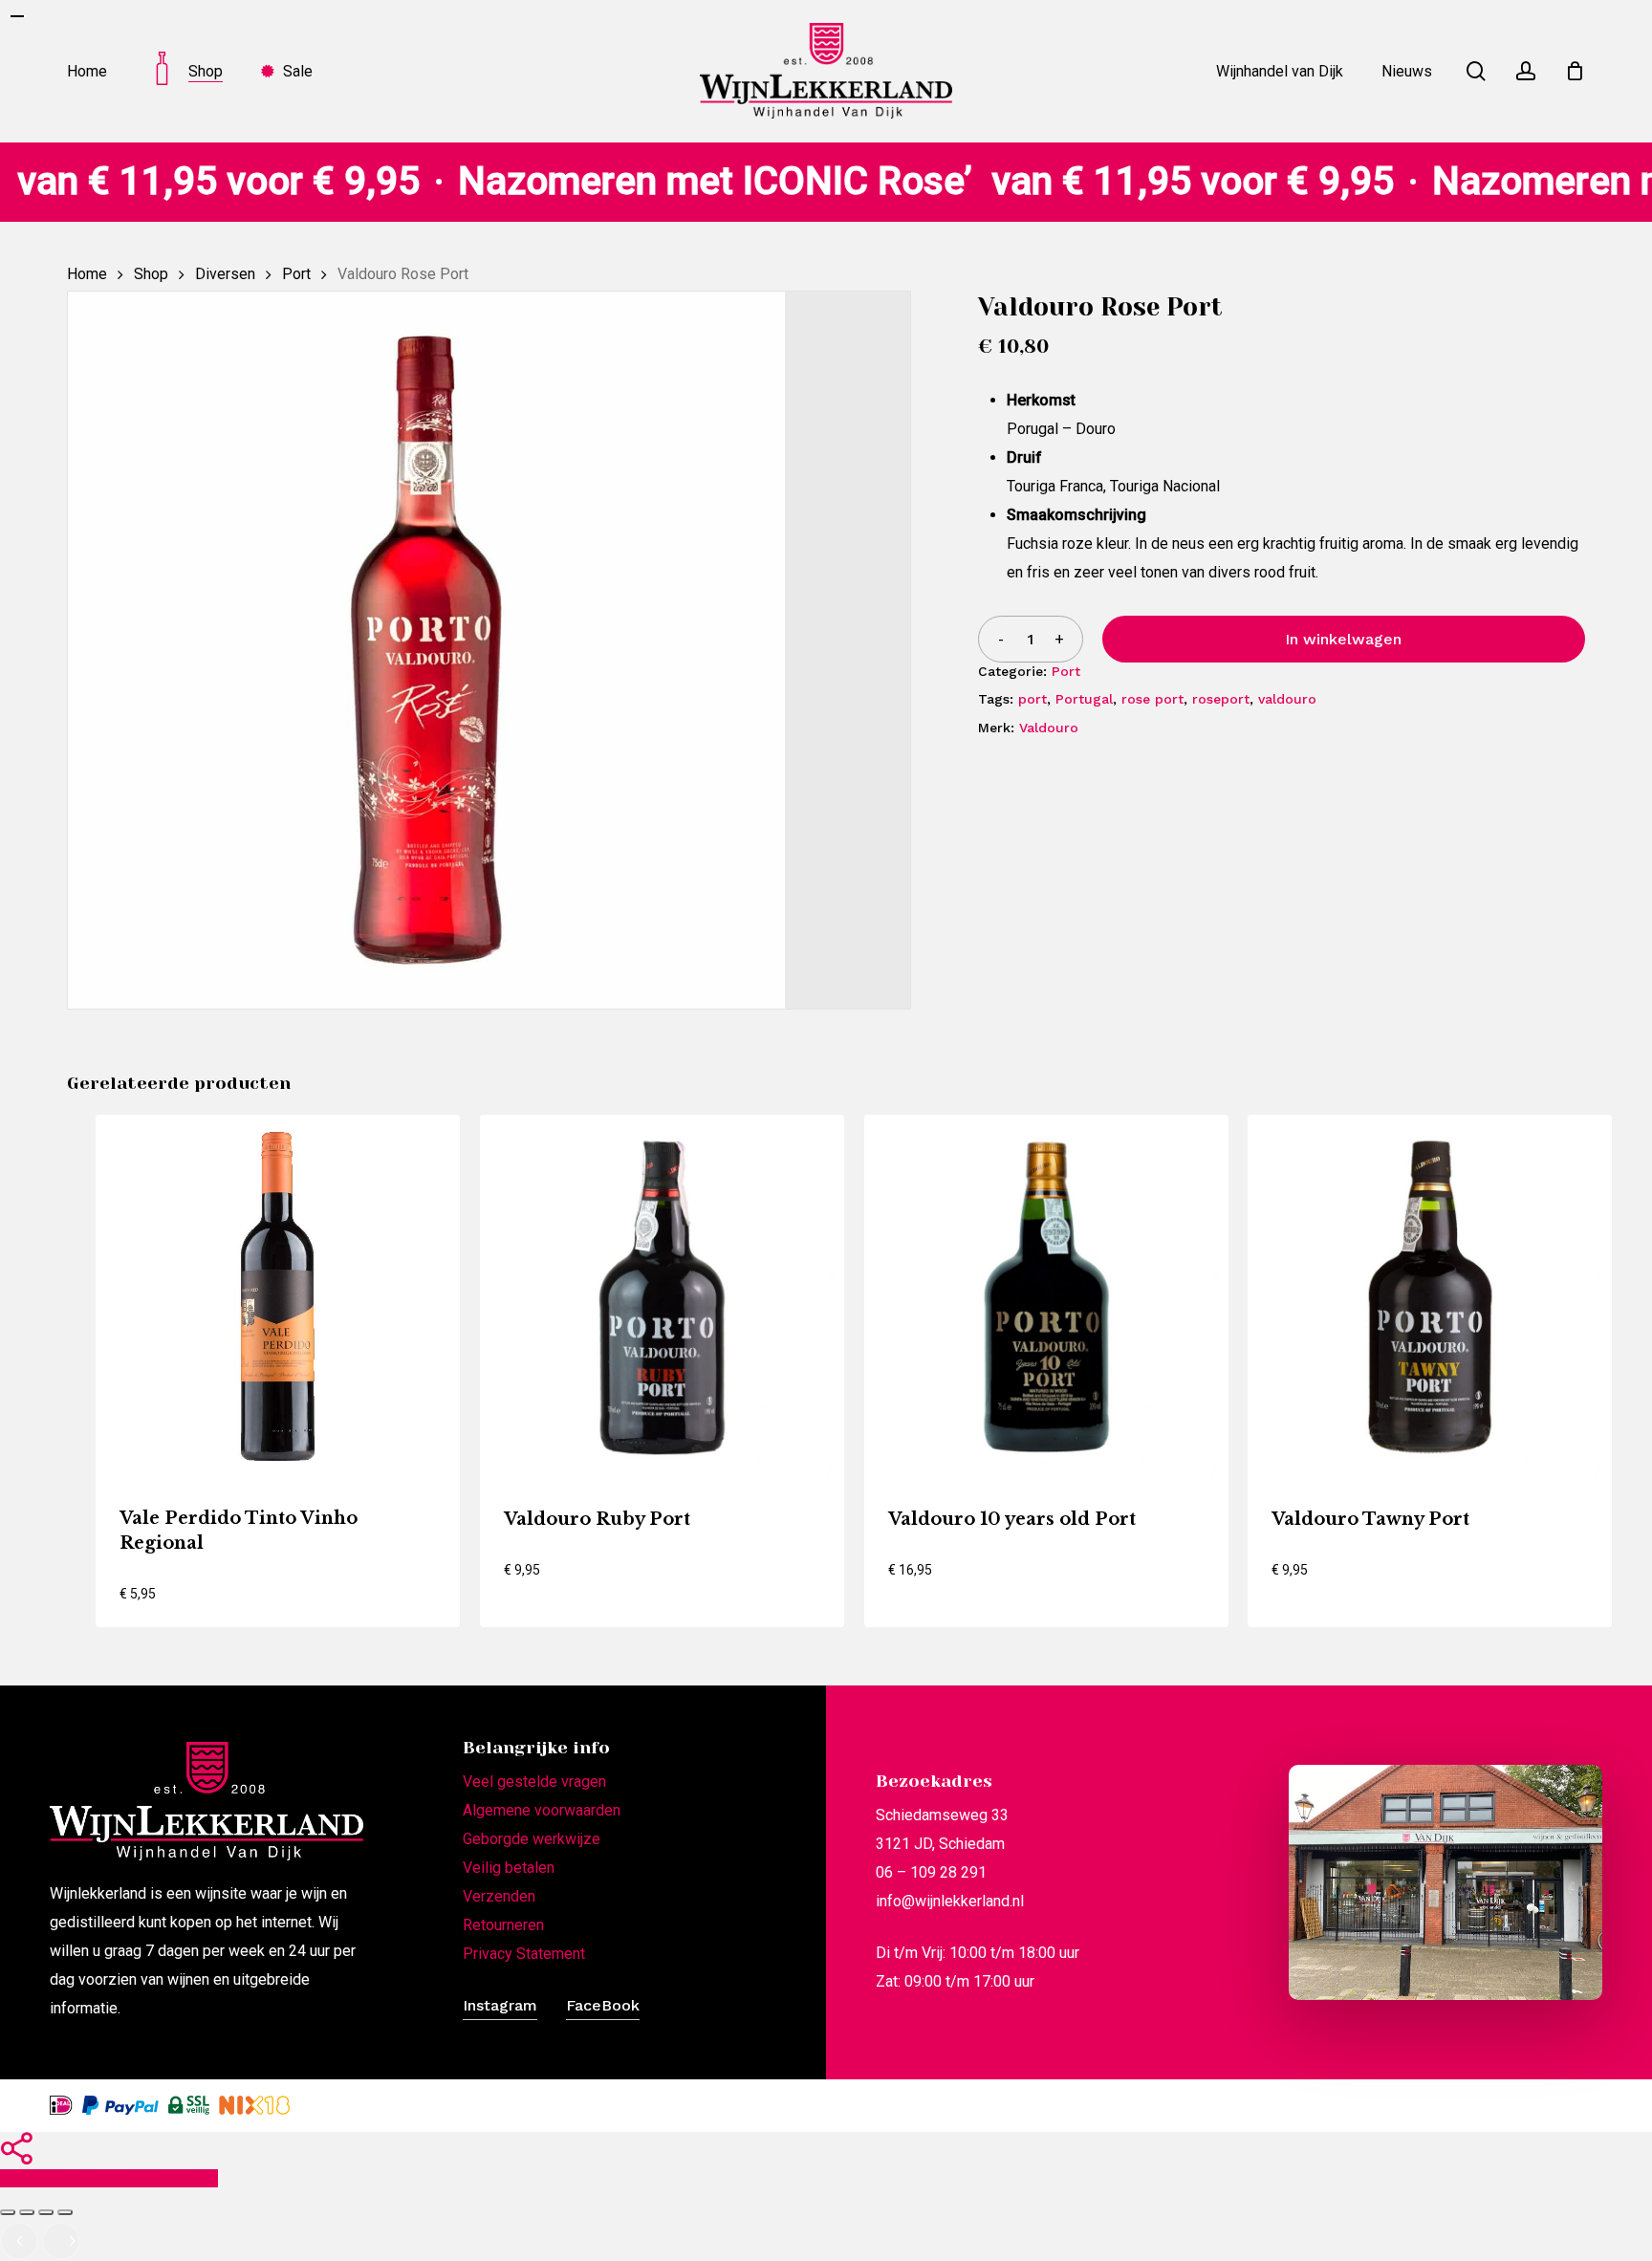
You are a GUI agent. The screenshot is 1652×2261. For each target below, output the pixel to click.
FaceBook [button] (603, 2005)
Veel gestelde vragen (534, 1782)
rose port (1152, 699)
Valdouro (1049, 728)
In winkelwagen (1343, 639)
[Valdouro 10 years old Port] (1046, 1297)
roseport (1221, 699)
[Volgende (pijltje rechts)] (61, 2241)
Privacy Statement (524, 1954)
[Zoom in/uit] (8, 2212)
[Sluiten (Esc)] (65, 2212)
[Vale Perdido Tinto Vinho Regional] (278, 1297)
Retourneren (503, 1925)
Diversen (225, 274)
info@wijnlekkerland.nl (950, 1901)
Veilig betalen (509, 1868)
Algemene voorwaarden (542, 1810)
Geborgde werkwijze (532, 1839)
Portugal (1084, 699)
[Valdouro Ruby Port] (662, 1297)
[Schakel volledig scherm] (27, 2212)
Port (296, 274)
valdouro (1287, 699)
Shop (151, 274)
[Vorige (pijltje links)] (19, 2241)
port (1032, 699)
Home (87, 274)
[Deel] (46, 2212)
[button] (206, 1603)
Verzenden (499, 1896)
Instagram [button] (500, 2005)
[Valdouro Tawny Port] (1430, 1297)
